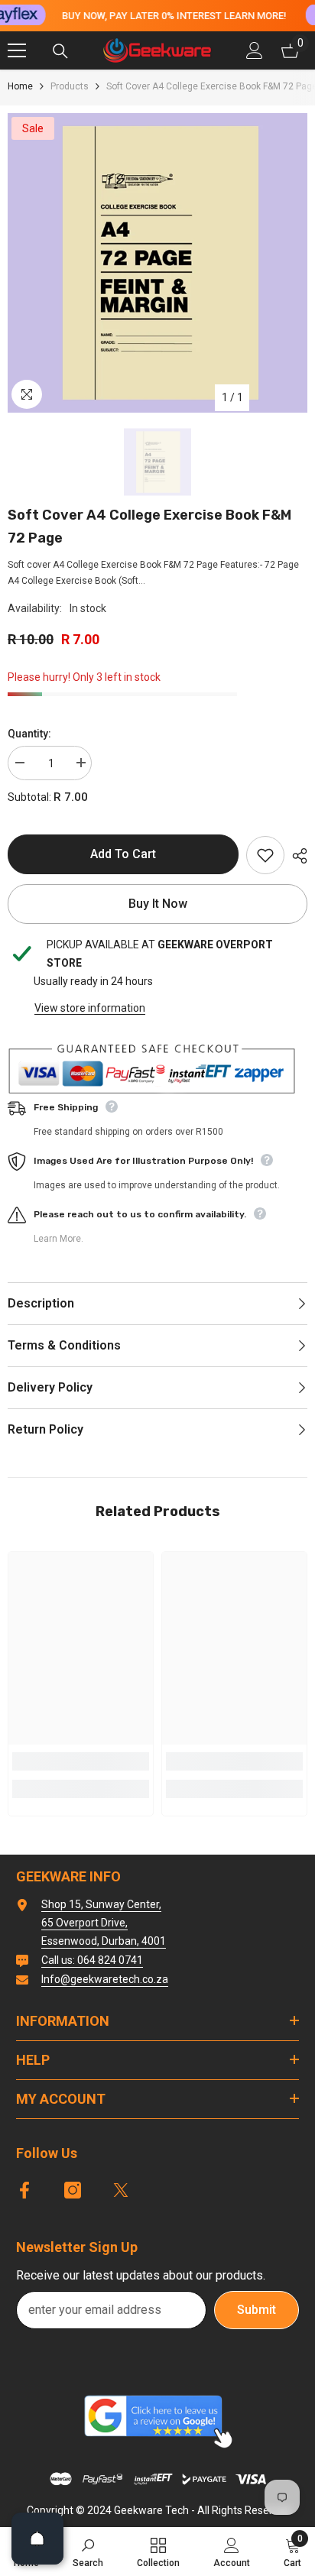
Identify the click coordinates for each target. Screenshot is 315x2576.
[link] (81, 1761)
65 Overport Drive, (84, 1923)
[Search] (60, 51)
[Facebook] (24, 2190)
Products (70, 86)
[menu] (17, 50)
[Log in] (255, 50)
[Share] (296, 856)
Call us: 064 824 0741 (92, 1960)
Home (20, 86)
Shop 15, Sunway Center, (101, 1904)
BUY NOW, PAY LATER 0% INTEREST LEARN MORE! (174, 16)
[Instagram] (73, 2190)
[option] (157, 263)
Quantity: (29, 734)
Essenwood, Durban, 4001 (104, 1941)
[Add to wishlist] (265, 855)
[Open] (37, 2539)
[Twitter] (121, 2190)
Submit (257, 2310)
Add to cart (123, 854)
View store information (90, 1008)
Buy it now (158, 904)
